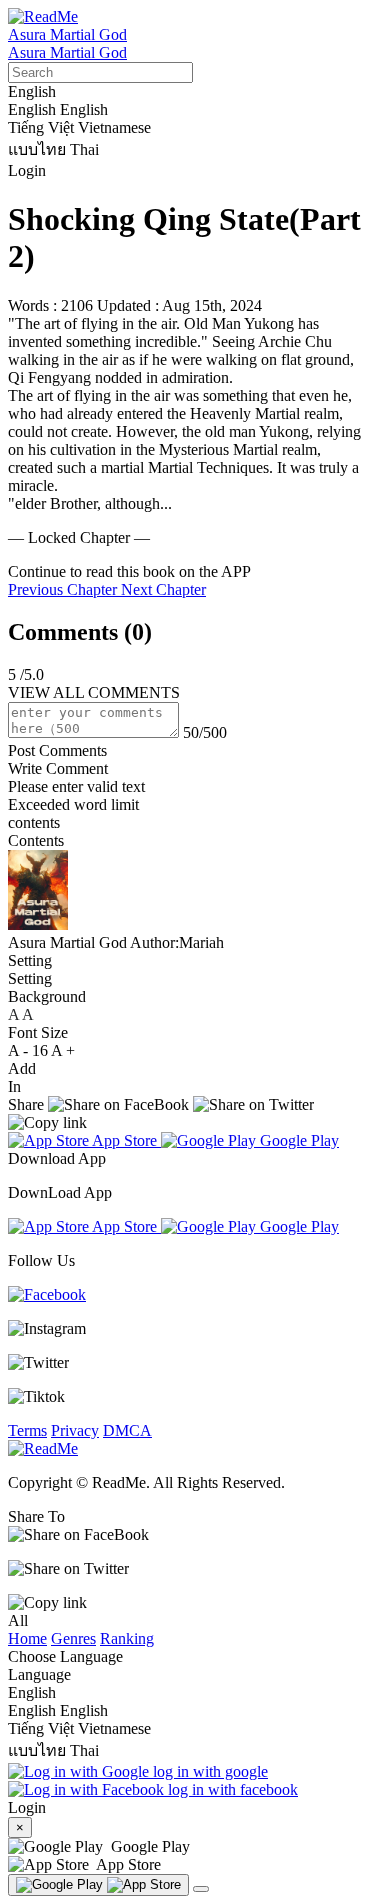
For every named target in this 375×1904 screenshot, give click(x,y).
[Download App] (98, 1885)
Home (27, 1638)
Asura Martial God (67, 34)
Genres (73, 1638)
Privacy (75, 1430)
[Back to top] (201, 1889)
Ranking (127, 1638)
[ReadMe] (43, 16)
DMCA (127, 1430)
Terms (27, 1430)
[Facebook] (47, 1294)
